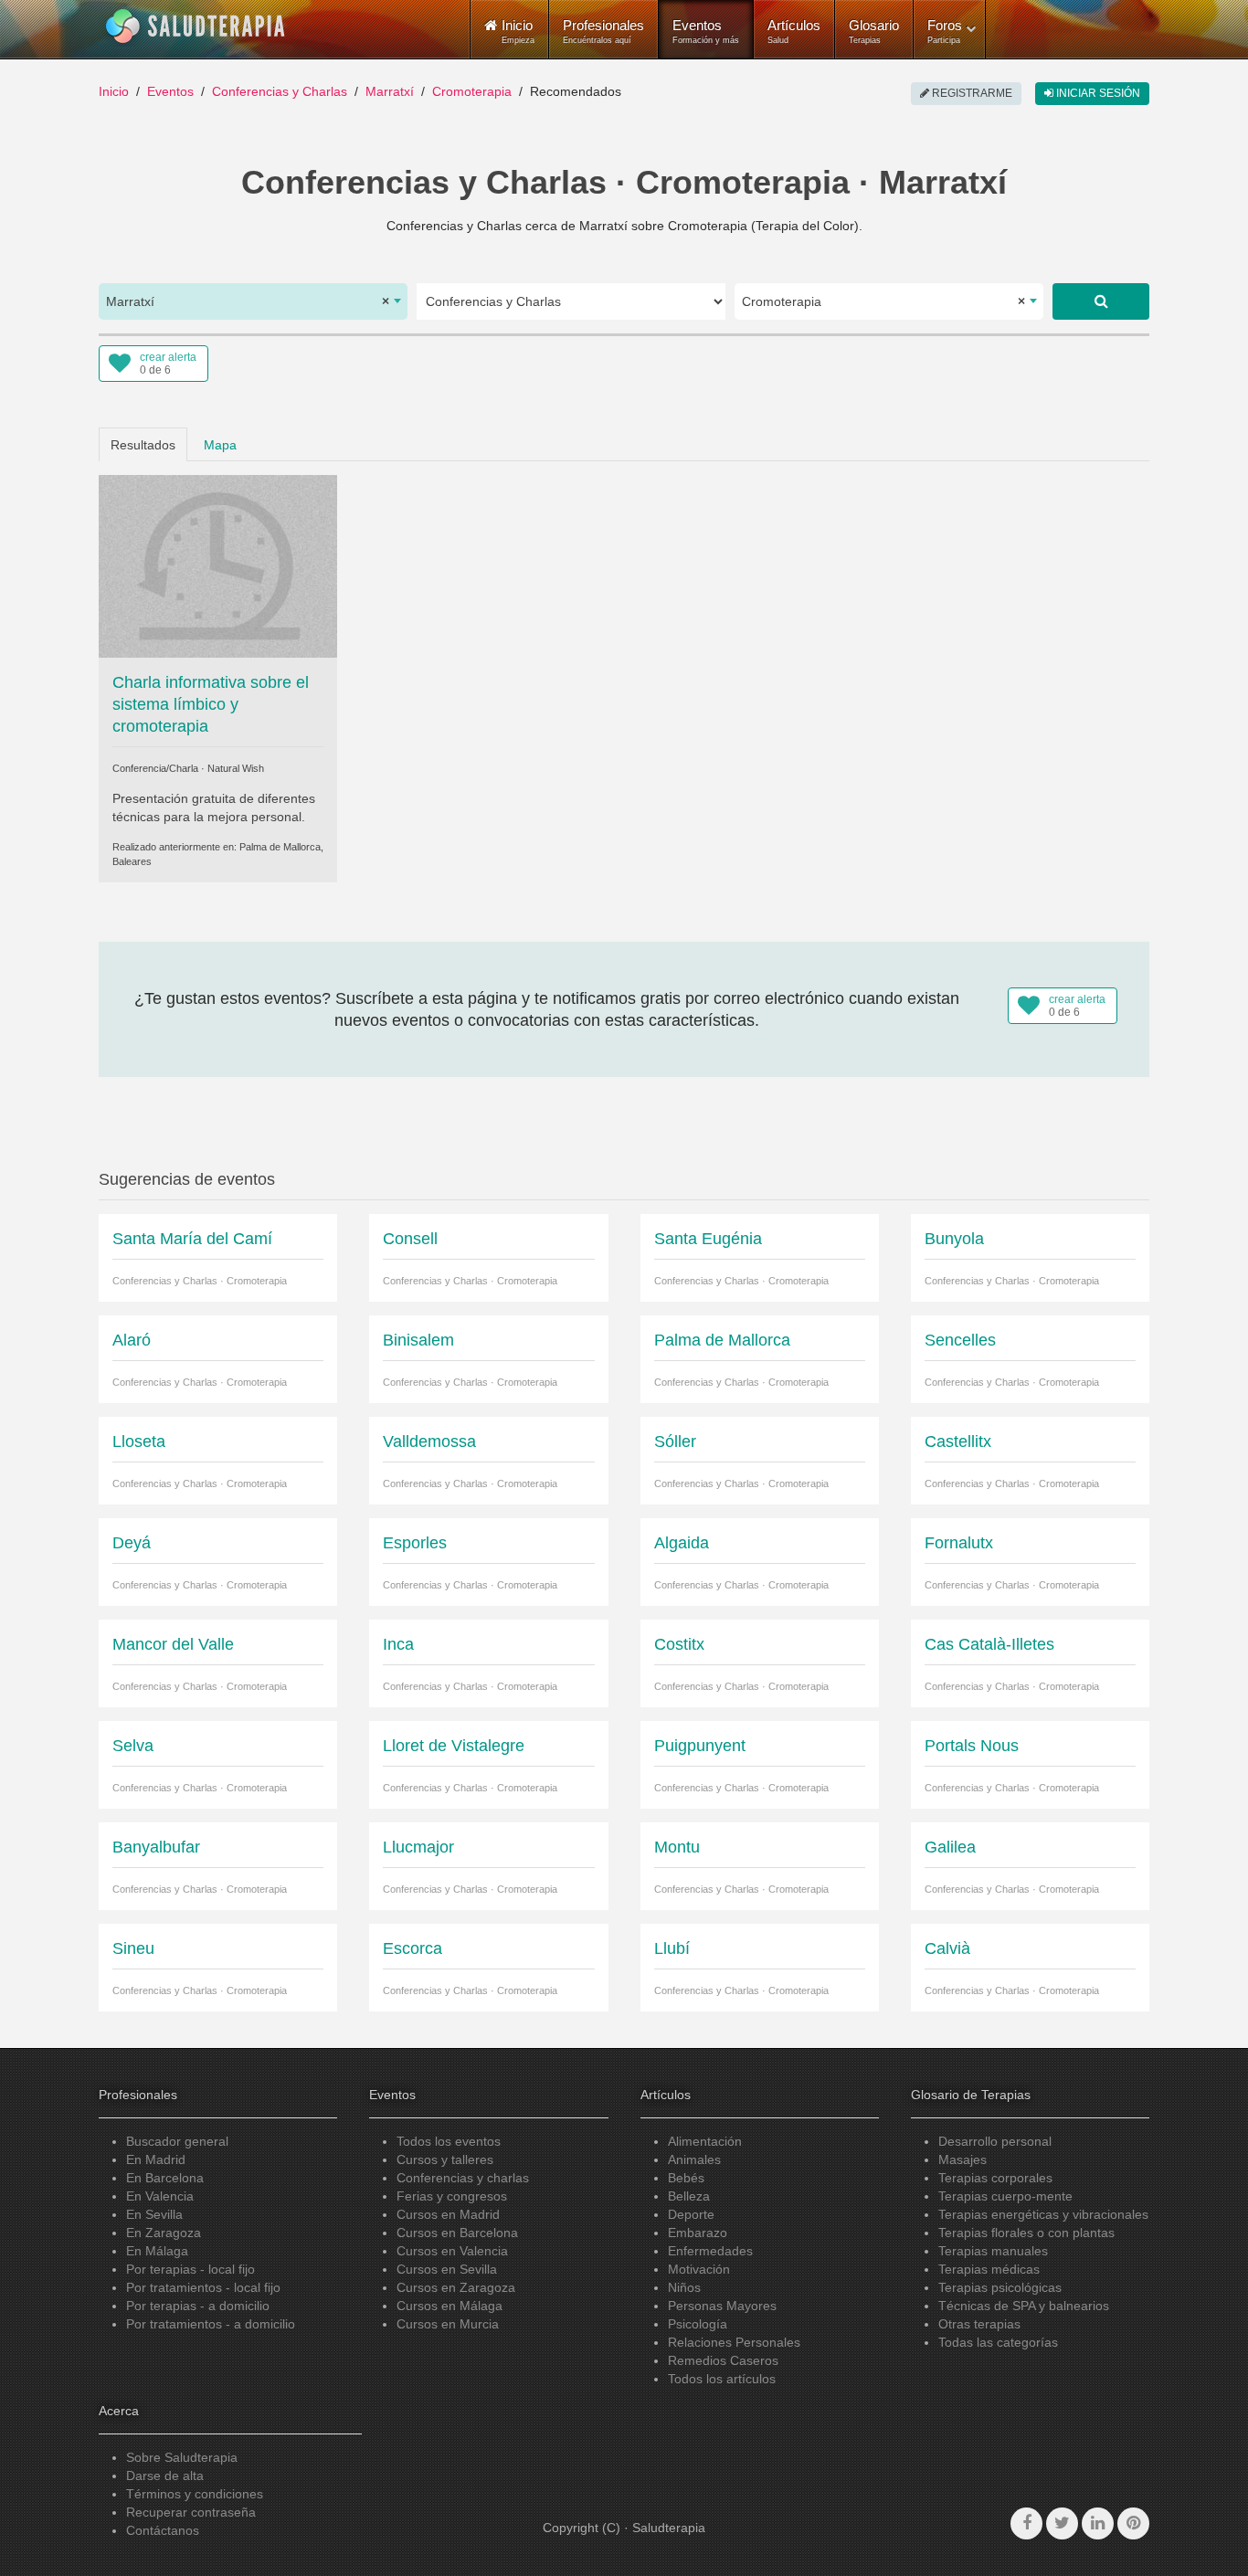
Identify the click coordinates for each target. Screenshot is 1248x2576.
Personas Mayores (722, 2306)
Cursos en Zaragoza (456, 2287)
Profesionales (603, 31)
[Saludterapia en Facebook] (1026, 2523)
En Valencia (160, 2196)
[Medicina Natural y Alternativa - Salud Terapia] (196, 26)
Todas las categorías (998, 2342)
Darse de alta (165, 2476)
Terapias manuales (993, 2251)
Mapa (220, 445)
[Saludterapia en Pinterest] (1133, 2523)
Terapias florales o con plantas (1026, 2233)
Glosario (874, 31)
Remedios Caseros (723, 2360)
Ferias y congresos (452, 2196)
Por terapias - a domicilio (198, 2306)
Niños (684, 2287)
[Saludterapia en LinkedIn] (1098, 2523)
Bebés (686, 2178)
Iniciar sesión (1097, 93)
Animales (694, 2159)
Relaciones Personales (734, 2342)
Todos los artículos (722, 2379)
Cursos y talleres (445, 2159)
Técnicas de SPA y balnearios (1024, 2306)
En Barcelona (165, 2178)
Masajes (962, 2159)
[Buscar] (1101, 301)
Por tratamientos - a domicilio (211, 2324)
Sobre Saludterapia (182, 2457)
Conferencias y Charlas (280, 91)
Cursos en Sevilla (447, 2269)
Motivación (699, 2269)
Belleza (689, 2196)
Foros (945, 31)
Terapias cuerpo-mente (1005, 2196)
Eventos (706, 31)
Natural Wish (236, 768)
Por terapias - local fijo (190, 2269)
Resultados (143, 445)
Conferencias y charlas (463, 2178)
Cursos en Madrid (448, 2214)
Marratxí (390, 91)
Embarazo (698, 2233)
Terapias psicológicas (1000, 2287)
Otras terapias (979, 2324)
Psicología (698, 2324)
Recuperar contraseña (191, 2512)
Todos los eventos (449, 2141)
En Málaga (157, 2251)
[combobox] (253, 301)
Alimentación (705, 2141)
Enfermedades (710, 2251)
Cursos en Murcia (448, 2324)
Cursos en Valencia (452, 2251)
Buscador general (177, 2141)
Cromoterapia (472, 91)
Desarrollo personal (995, 2141)
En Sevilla (154, 2214)
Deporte (691, 2214)
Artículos (794, 31)
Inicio (114, 91)
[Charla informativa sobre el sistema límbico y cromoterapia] (218, 565)
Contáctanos (163, 2530)
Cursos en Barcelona (457, 2233)
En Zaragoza (164, 2233)
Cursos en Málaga (449, 2306)
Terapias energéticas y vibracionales (1043, 2214)
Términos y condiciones (195, 2494)
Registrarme (971, 93)
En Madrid (156, 2159)
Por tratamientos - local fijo (203, 2287)
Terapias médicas (989, 2269)
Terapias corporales (995, 2178)
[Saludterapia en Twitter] (1062, 2523)
